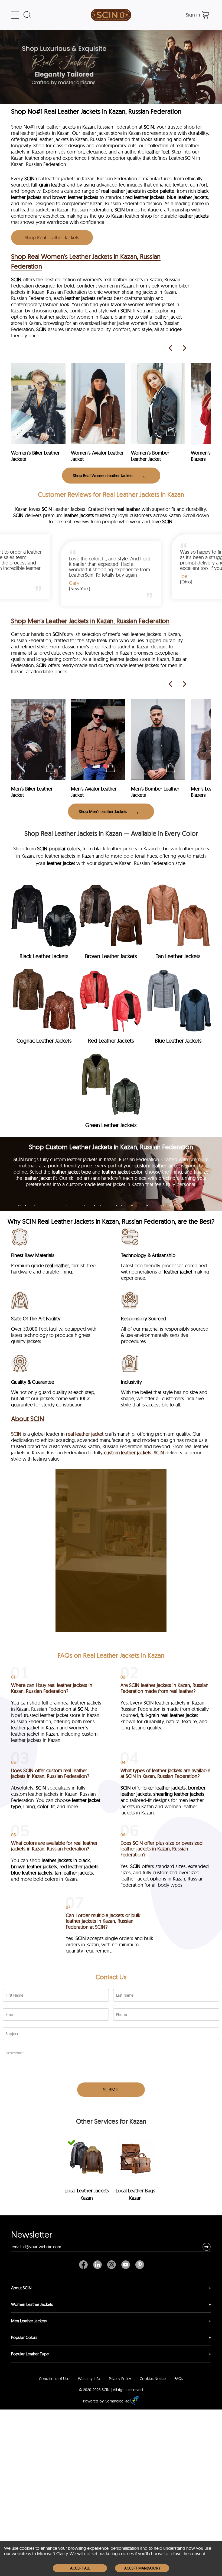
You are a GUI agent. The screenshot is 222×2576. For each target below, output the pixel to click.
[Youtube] (126, 2265)
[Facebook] (85, 2265)
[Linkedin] (97, 2265)
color (43, 1806)
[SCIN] (111, 15)
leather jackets (194, 216)
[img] (44, 923)
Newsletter (32, 2236)
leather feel (157, 152)
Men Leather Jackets (29, 2321)
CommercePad (117, 2401)
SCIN (149, 127)
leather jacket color (122, 1172)
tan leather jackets (74, 1873)
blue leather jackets (187, 197)
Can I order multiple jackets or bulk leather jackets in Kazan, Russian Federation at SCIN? (103, 1921)
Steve (114, 576)
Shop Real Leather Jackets (52, 238)
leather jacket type (71, 1172)
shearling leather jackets (179, 1794)
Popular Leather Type (30, 2354)
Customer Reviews (65, 494)
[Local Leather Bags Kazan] (136, 2158)
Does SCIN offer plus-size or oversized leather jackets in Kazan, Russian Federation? (161, 1849)
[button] (207, 2247)
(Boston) (117, 582)
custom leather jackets (128, 1453)
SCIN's (59, 634)
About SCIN (28, 1419)
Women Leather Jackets (32, 2304)
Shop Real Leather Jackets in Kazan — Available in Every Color (111, 833)
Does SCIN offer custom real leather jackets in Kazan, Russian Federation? (50, 1773)
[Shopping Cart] (205, 15)
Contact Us (111, 1977)
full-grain (150, 1715)
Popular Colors (24, 2337)
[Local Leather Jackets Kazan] (86, 2158)
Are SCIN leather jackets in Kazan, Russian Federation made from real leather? (164, 1688)
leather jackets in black (66, 1860)
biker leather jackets (165, 1788)
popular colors (64, 849)
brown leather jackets (75, 197)
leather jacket (178, 1272)
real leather (128, 509)
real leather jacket (85, 1434)
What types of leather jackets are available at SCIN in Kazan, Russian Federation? (165, 1773)
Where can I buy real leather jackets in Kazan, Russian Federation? (52, 1688)
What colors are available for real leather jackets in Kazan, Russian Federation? (54, 1846)
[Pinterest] (138, 2265)
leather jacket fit (40, 1178)
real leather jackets (121, 191)
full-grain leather (48, 185)
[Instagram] (112, 2265)
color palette (161, 191)
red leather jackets (145, 197)
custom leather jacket (157, 1166)
